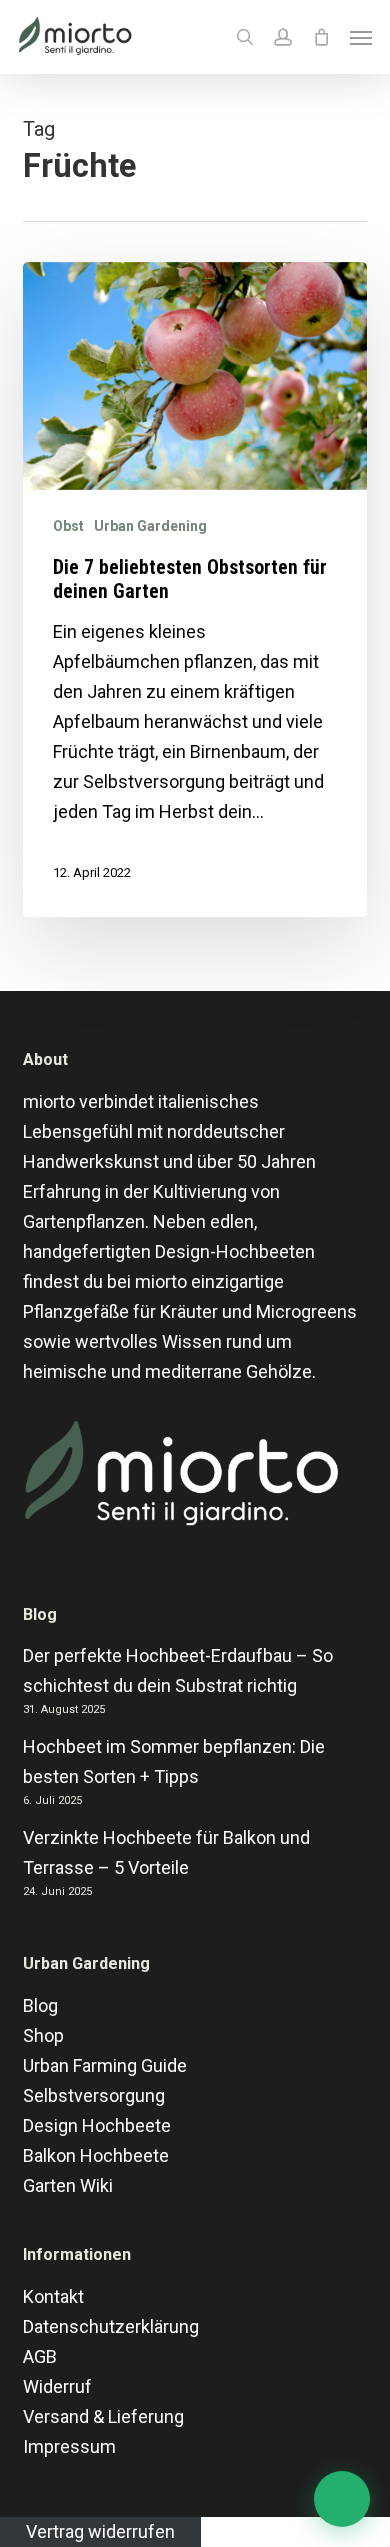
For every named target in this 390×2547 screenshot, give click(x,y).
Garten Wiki (68, 2185)
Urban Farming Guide (105, 2065)
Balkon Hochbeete (96, 2155)
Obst (68, 526)
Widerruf (57, 2386)
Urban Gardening (150, 526)
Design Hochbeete (97, 2125)
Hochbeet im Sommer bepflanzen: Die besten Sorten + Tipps (174, 1761)
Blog (40, 2005)
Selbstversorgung (94, 2095)
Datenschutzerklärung (111, 2326)
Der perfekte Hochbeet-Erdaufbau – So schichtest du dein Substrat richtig (178, 1670)
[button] (361, 37)
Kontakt (53, 2296)
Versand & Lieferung (103, 2416)
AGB (40, 2356)
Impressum (69, 2446)
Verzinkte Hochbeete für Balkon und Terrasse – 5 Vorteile (166, 1852)
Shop (43, 2035)
